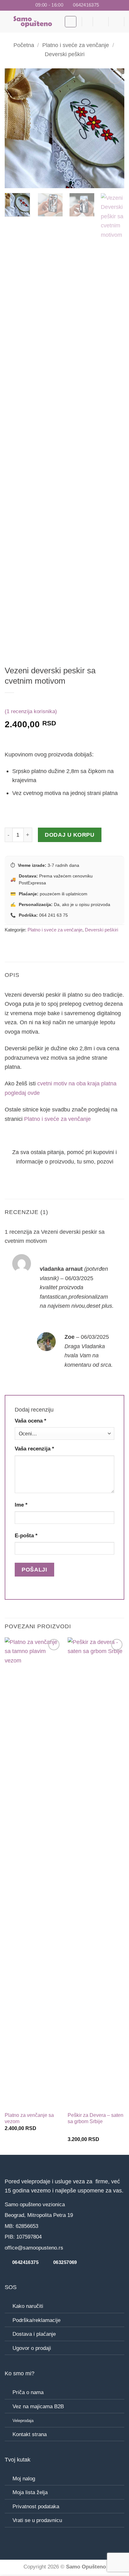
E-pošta (26, 1536)
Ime (21, 1505)
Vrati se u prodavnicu (37, 2520)
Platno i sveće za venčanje (76, 45)
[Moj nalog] (116, 22)
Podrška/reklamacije (36, 2320)
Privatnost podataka (36, 2507)
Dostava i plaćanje (34, 2334)
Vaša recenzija (34, 1449)
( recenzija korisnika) (31, 711)
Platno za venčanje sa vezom (29, 2118)
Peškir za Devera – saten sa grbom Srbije (95, 2118)
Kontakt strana (30, 2434)
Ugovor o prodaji (32, 2348)
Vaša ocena (31, 1421)
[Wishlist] (85, 22)
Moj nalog (24, 2479)
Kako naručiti (28, 2306)
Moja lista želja (30, 2492)
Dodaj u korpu (70, 835)
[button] (71, 22)
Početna (24, 45)
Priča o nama (28, 2392)
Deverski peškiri (65, 54)
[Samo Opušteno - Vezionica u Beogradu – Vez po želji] (32, 22)
